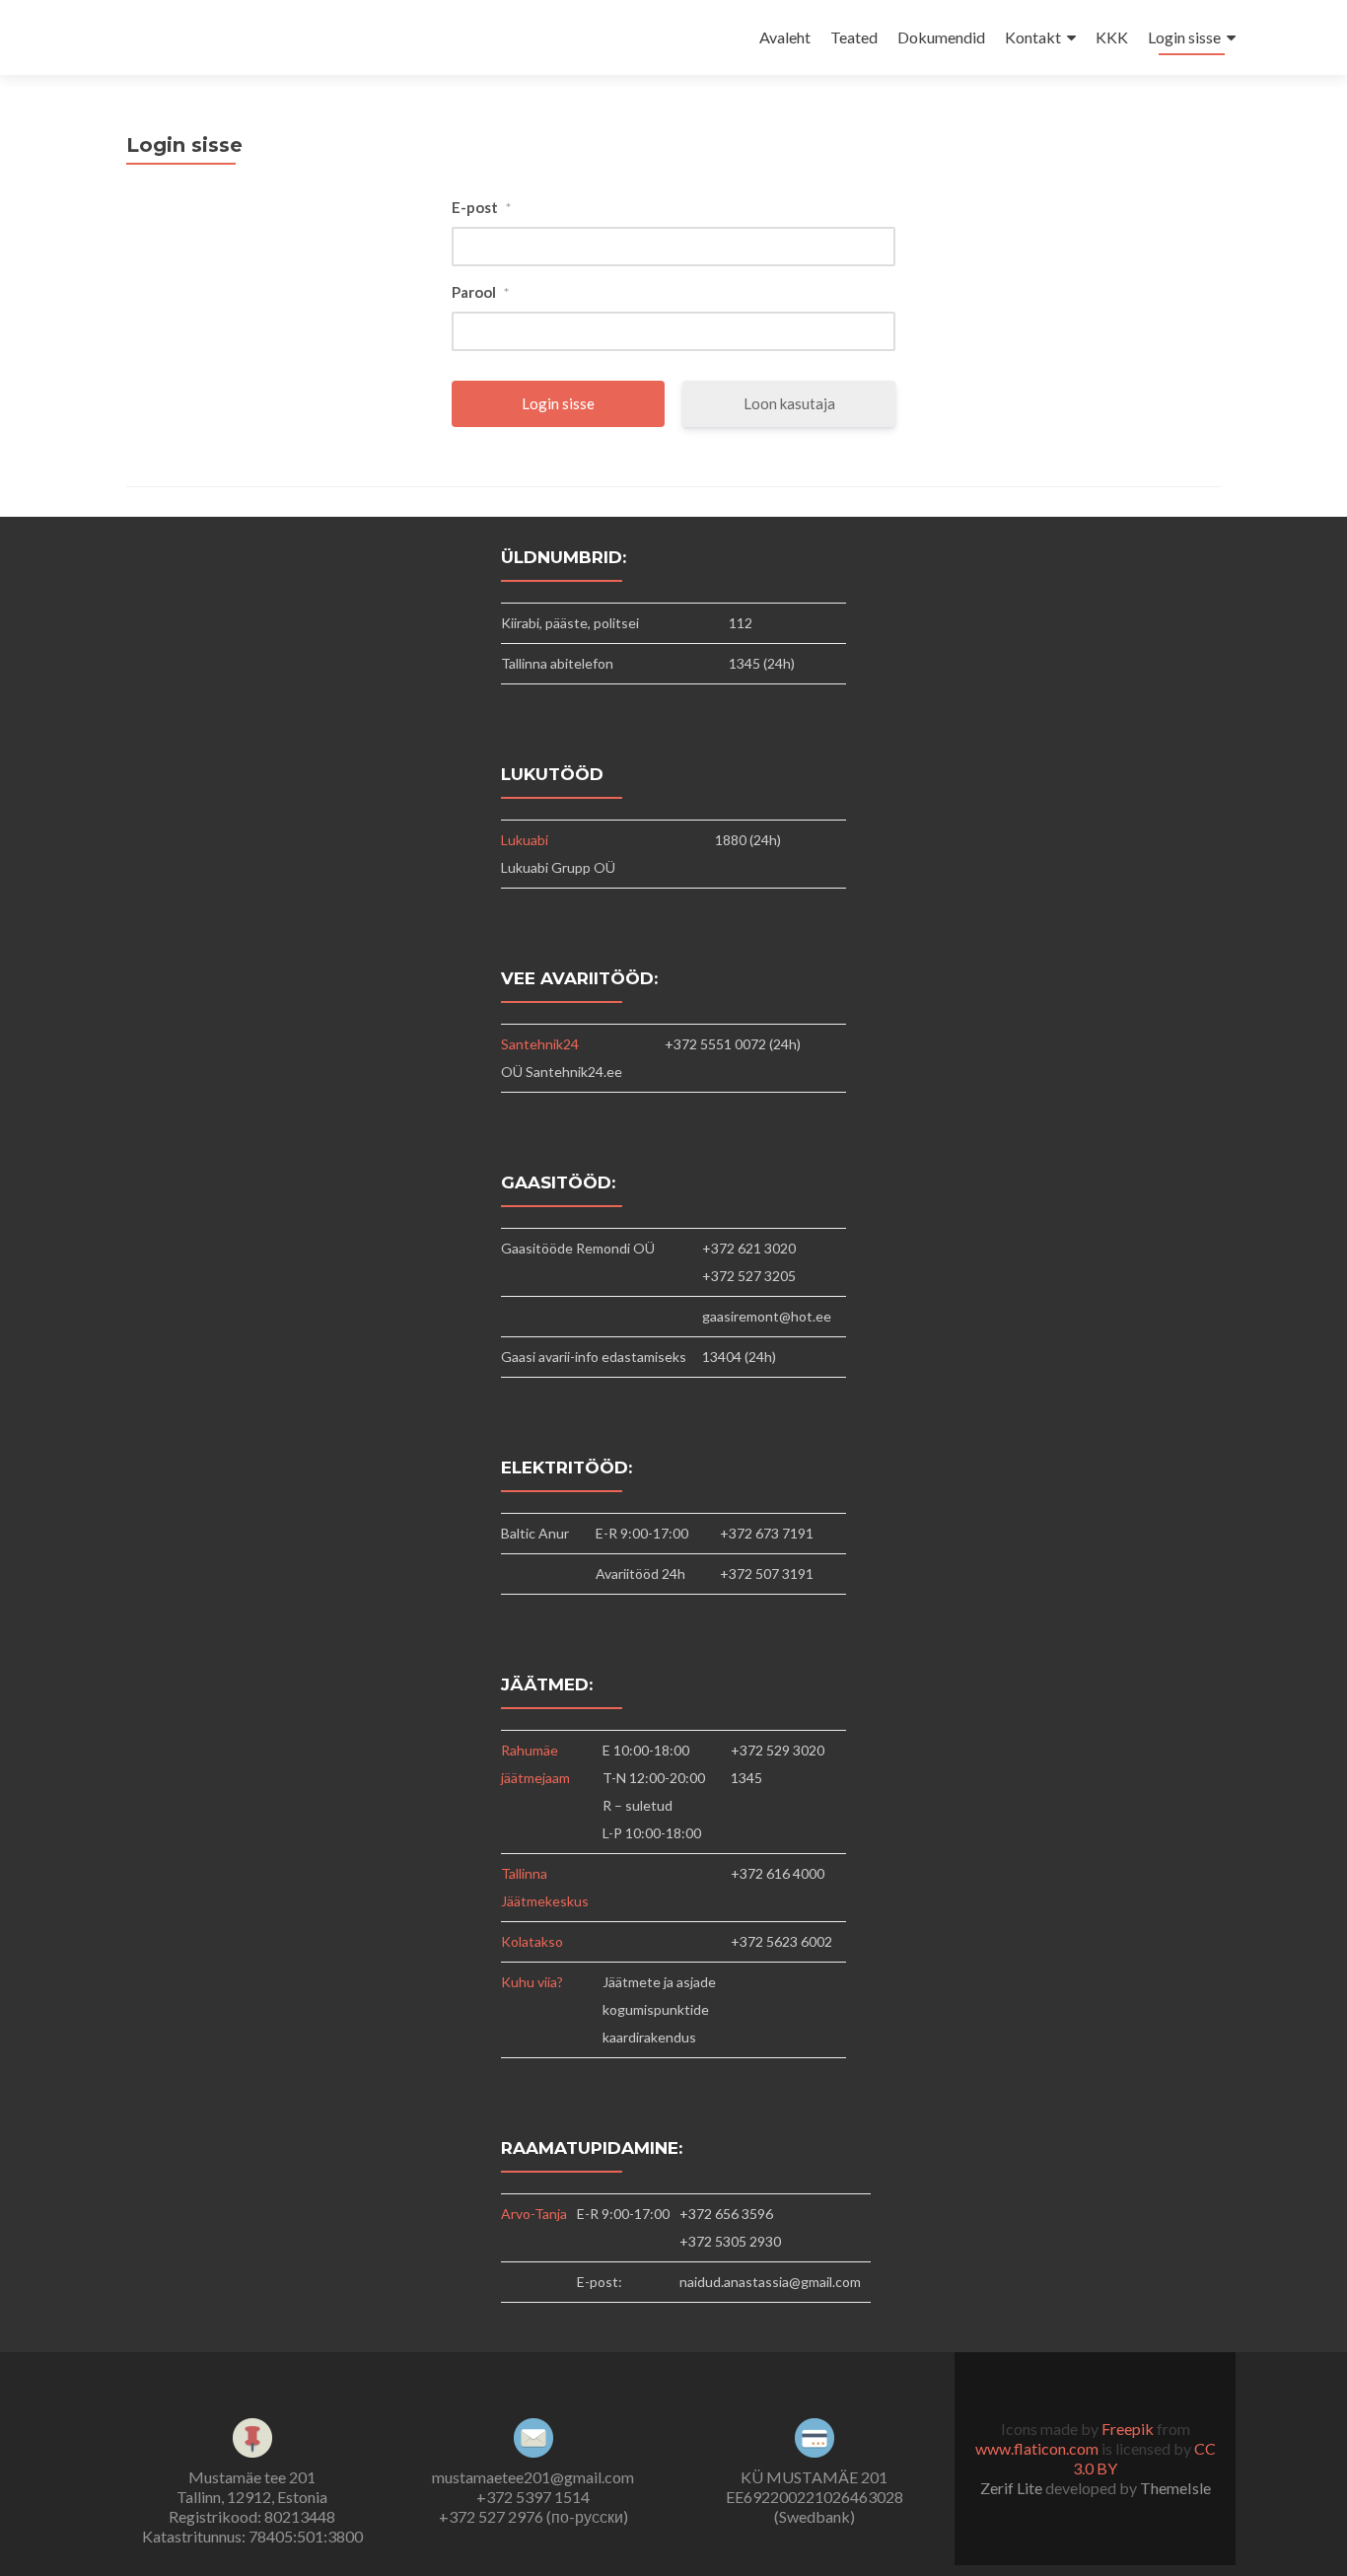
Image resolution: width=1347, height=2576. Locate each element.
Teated (854, 37)
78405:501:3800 (306, 2536)
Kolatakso (532, 1941)
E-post (481, 207)
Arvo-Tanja (534, 2214)
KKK (1112, 37)
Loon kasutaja (789, 403)
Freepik (1128, 2429)
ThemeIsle (1175, 2488)
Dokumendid (941, 37)
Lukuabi (525, 840)
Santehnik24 (540, 1044)
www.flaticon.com (1037, 2448)
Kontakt (1033, 37)
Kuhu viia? (532, 1982)
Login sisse (1184, 37)
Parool (480, 292)
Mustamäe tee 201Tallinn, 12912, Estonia (252, 2487)
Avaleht (785, 37)
